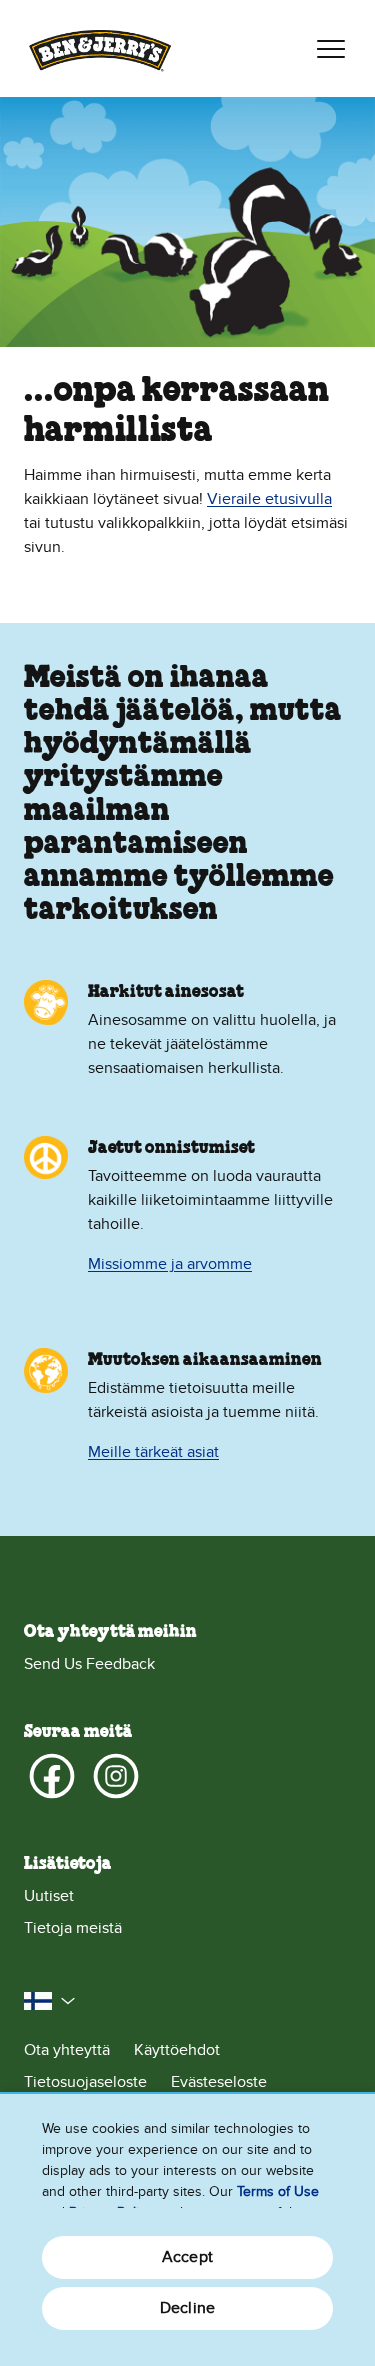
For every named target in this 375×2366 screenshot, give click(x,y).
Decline (187, 2308)
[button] (50, 2001)
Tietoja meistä (73, 1928)
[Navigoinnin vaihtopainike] (331, 49)
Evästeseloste (219, 2082)
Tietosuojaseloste (85, 2082)
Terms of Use (278, 2191)
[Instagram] (116, 1776)
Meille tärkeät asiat (153, 1452)
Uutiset (49, 1896)
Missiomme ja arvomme (170, 1264)
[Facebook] (52, 1776)
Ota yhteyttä (67, 2050)
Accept (187, 2257)
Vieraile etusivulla (269, 499)
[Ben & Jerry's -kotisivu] (100, 48)
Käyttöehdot (177, 2050)
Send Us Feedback (89, 1664)
